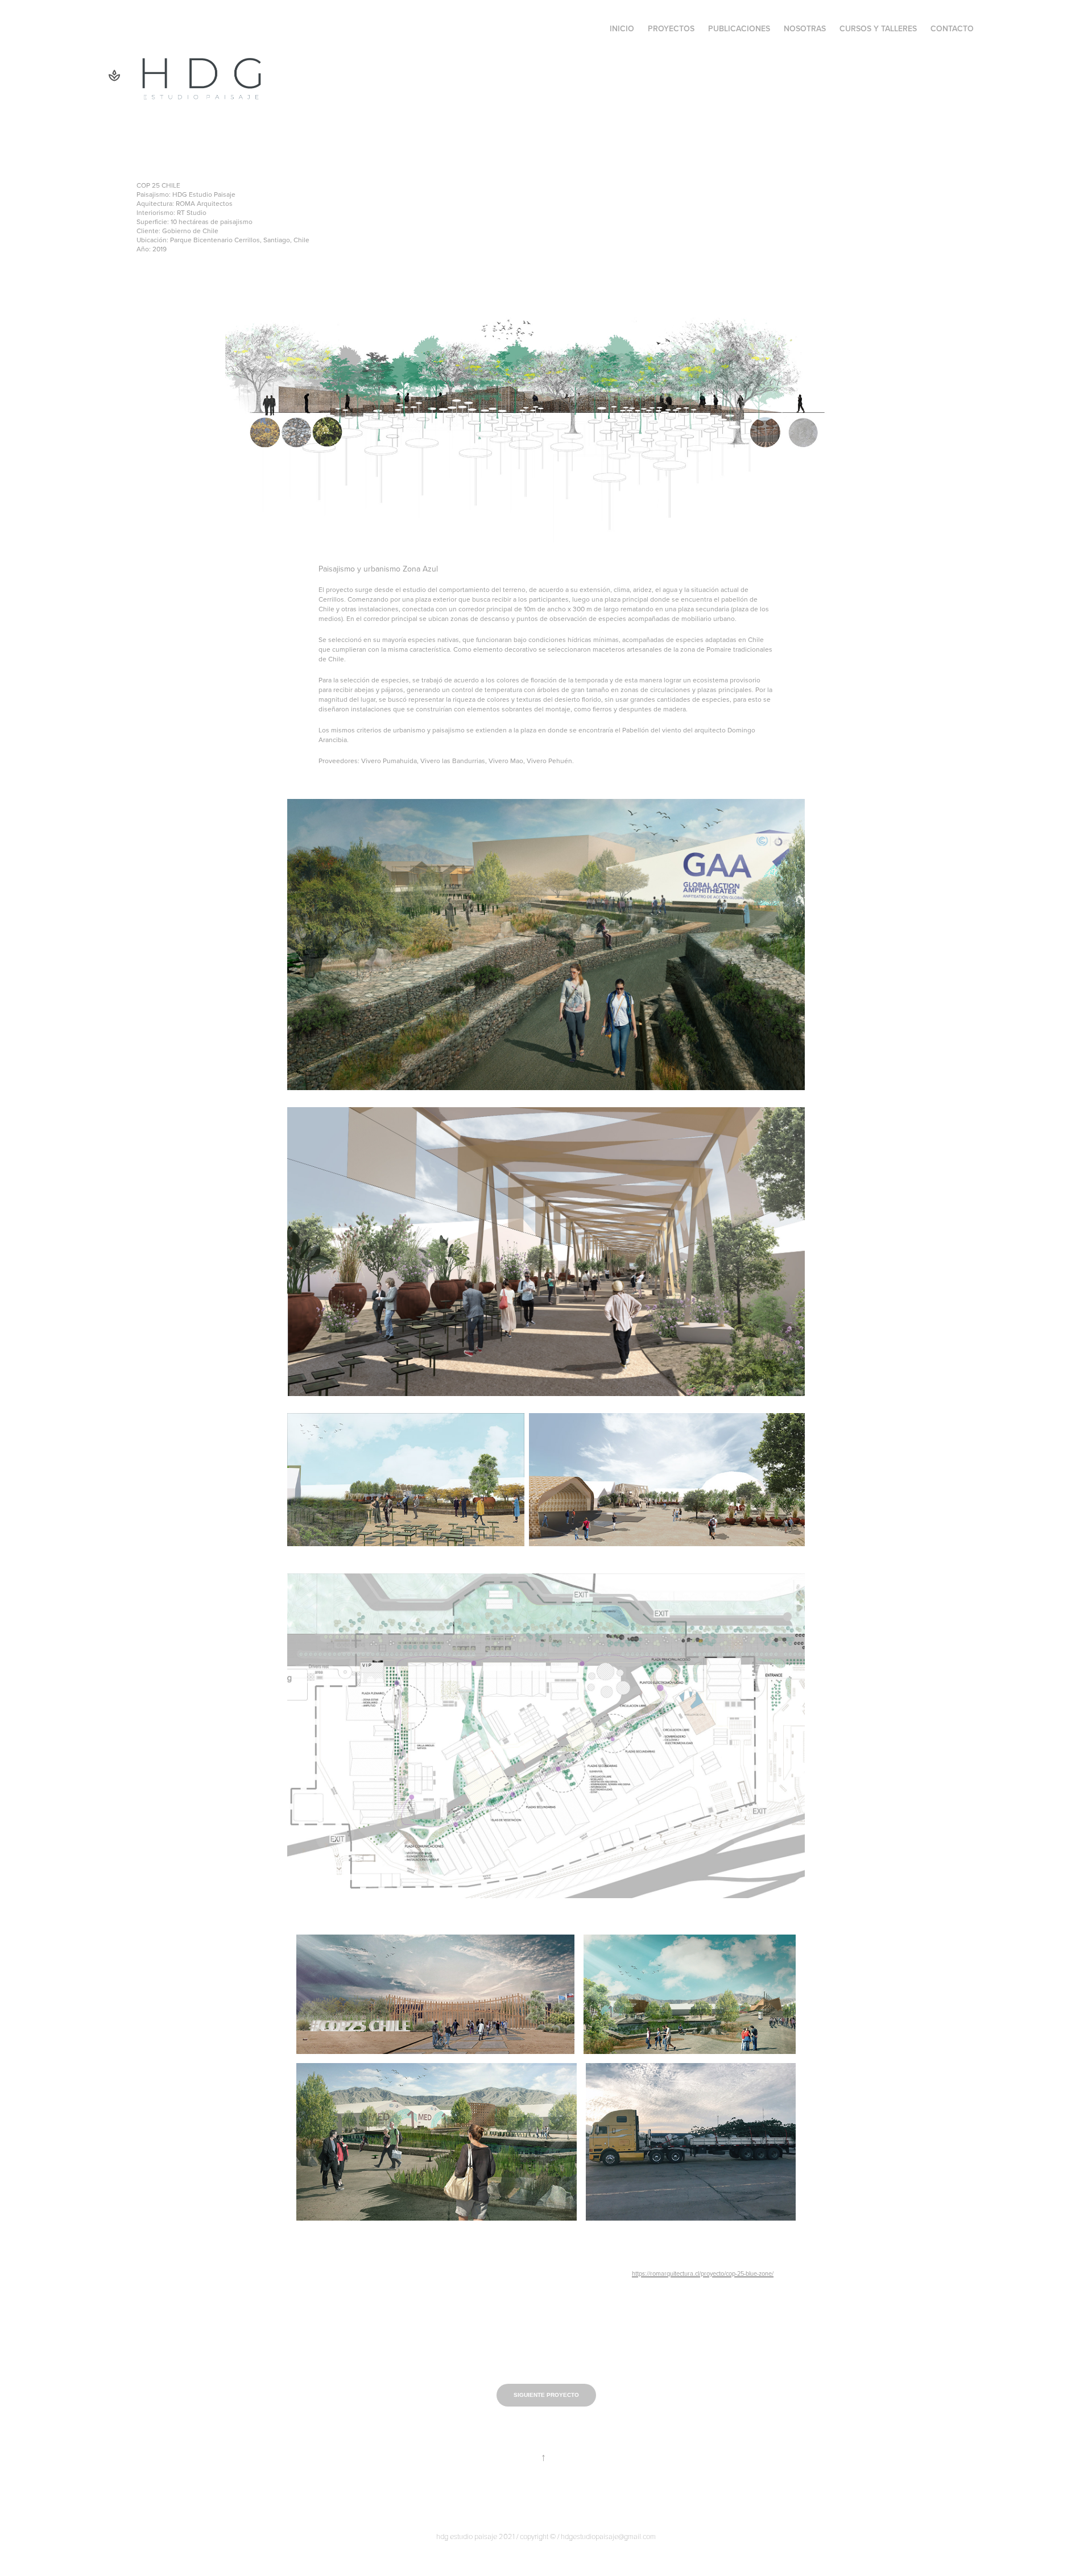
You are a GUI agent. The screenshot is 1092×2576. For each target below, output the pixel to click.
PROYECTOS (671, 28)
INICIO (622, 28)
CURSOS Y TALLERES (878, 28)
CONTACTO (952, 28)
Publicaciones (739, 28)
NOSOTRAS (805, 28)
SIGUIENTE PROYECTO (546, 2395)
